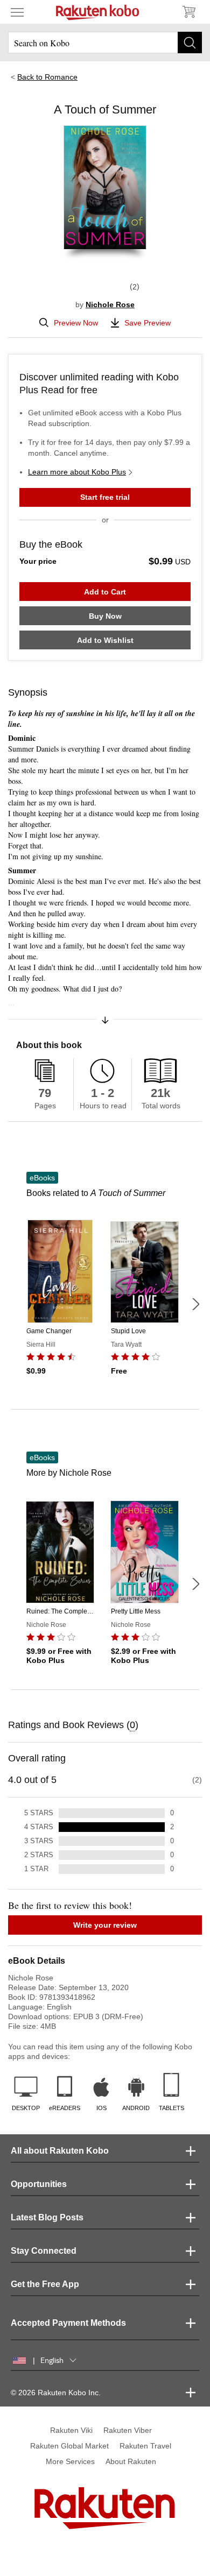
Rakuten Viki (71, 2430)
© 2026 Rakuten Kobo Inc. (56, 2393)
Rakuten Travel (145, 2446)
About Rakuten (131, 2461)
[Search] (190, 43)
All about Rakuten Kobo (60, 2151)
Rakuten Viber (128, 2430)
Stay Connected (44, 2251)
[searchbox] (105, 43)
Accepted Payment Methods (68, 2323)
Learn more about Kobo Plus (77, 472)
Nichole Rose (110, 305)
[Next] (195, 1304)
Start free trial (105, 497)
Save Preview (148, 323)
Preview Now (76, 323)
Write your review (105, 1925)
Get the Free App (45, 2284)
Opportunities (39, 2184)
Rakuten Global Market (69, 2446)
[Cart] (188, 12)
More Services (70, 2461)
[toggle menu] (17, 12)
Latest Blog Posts (47, 2217)
